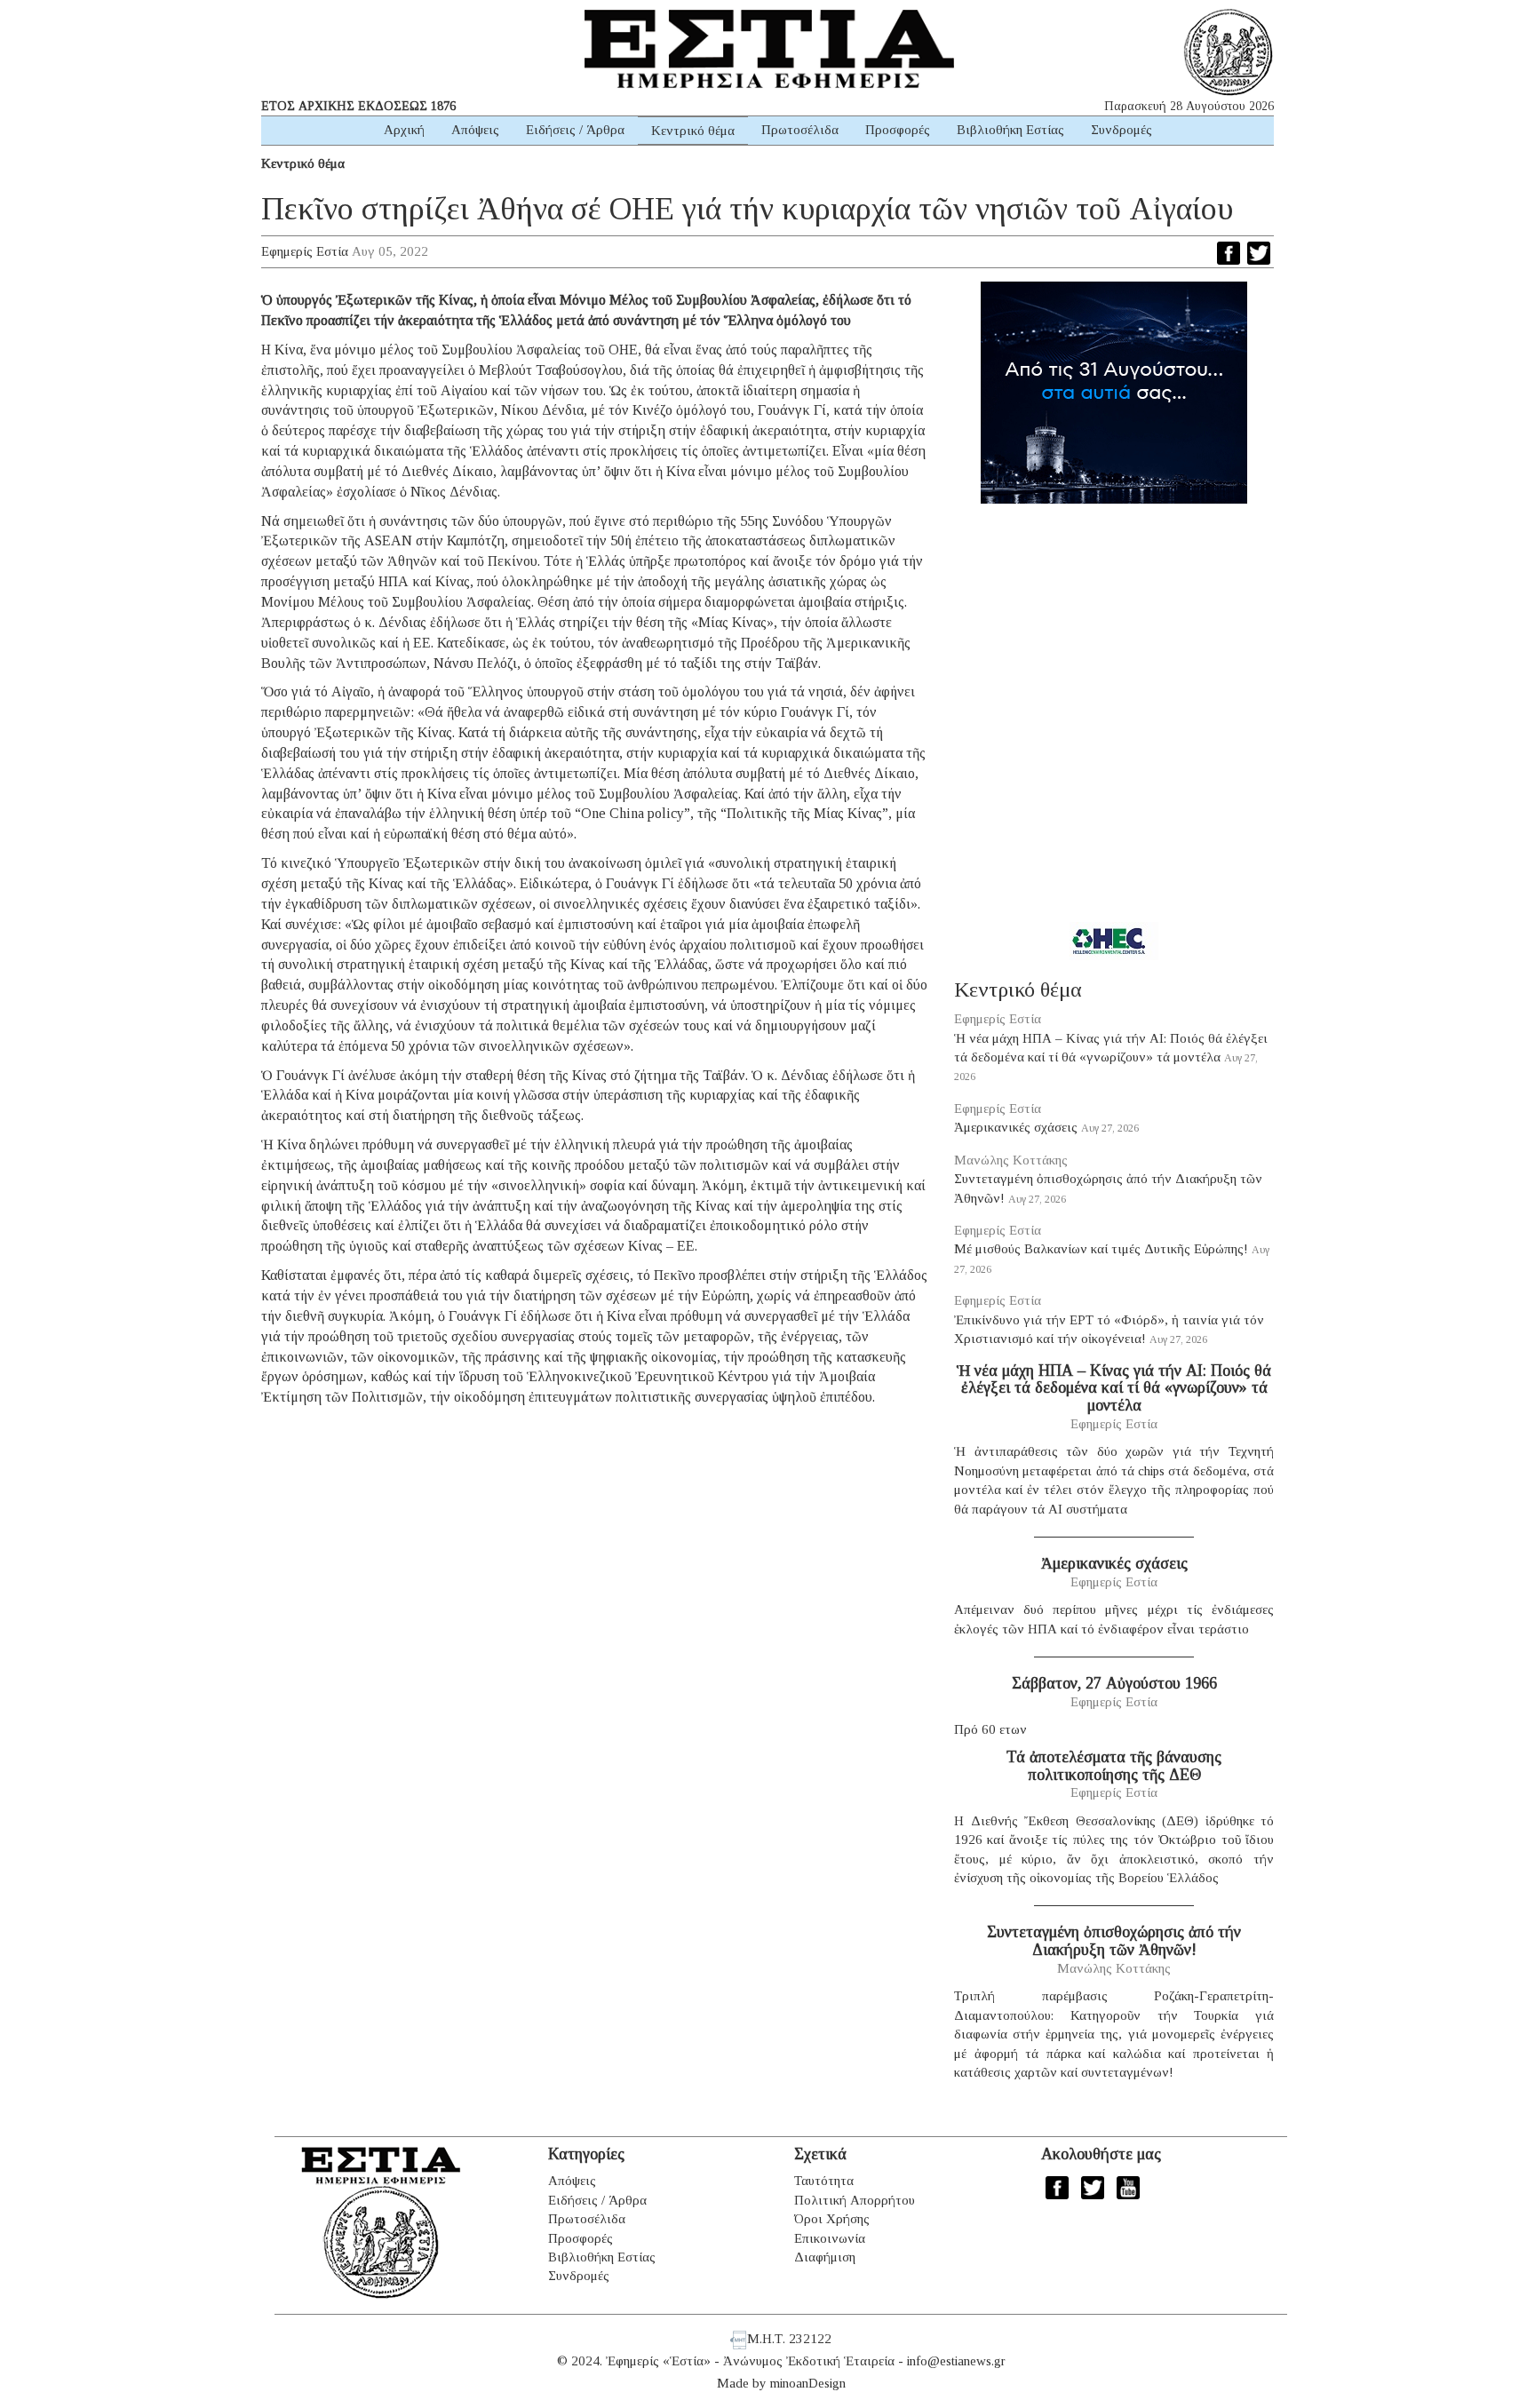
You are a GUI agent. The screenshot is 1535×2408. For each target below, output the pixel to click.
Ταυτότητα (824, 2181)
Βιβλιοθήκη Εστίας (1010, 130)
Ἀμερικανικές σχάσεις (1016, 1127)
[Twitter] (1259, 253)
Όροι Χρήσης (832, 2219)
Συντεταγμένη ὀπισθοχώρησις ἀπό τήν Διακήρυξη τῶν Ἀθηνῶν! (1114, 1941)
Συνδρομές (1121, 130)
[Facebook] (1229, 253)
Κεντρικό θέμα (693, 131)
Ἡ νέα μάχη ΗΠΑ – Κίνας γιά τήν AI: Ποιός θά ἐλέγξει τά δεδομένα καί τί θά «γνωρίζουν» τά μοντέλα (1114, 1388)
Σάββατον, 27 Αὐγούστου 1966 (1114, 1683)
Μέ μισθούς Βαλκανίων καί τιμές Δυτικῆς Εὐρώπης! (1101, 1249)
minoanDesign (808, 2383)
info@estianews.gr (956, 2361)
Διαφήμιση (825, 2257)
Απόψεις (475, 130)
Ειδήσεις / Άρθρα (575, 130)
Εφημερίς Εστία (305, 251)
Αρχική (404, 130)
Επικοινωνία (830, 2238)
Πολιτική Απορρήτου (855, 2200)
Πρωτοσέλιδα (800, 130)
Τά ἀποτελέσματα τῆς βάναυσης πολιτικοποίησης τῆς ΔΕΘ (1114, 1766)
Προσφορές (898, 130)
